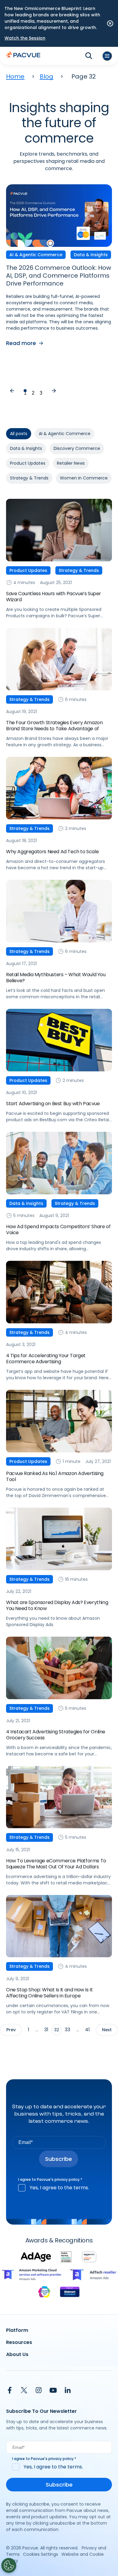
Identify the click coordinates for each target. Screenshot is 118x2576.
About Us (17, 2354)
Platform (17, 2330)
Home (15, 76)
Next (54, 391)
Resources (19, 2342)
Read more (21, 343)
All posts (19, 434)
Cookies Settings (41, 2554)
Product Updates (28, 463)
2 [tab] (33, 391)
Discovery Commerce (77, 448)
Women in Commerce (84, 478)
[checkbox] (59, 2188)
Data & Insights (26, 448)
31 (46, 2030)
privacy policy (67, 2179)
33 (67, 2030)
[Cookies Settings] (9, 2565)
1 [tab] (25, 391)
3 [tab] (41, 391)
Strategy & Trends (29, 478)
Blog (46, 76)
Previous (12, 391)
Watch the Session (25, 38)
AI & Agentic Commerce (65, 434)
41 (87, 2030)
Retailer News (71, 463)
